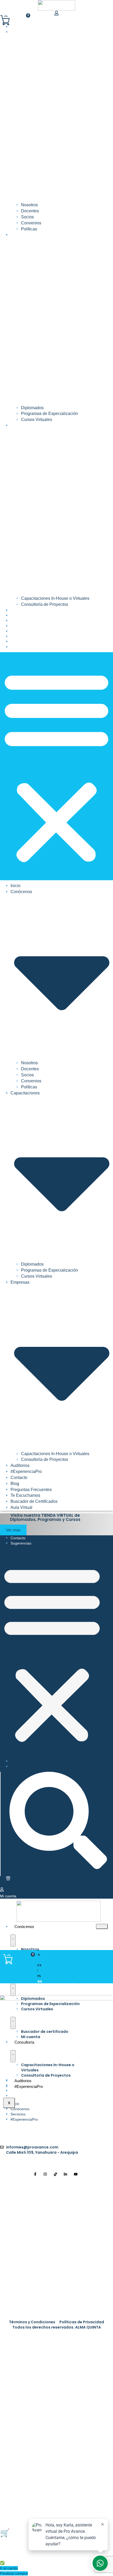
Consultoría (24, 2042)
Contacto (20, 621)
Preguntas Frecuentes (32, 631)
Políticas (29, 229)
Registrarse (50, 2508)
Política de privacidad (50, 2416)
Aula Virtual (22, 647)
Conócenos (24, 1927)
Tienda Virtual (17, 1885)
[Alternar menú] (13, 1941)
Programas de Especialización (50, 414)
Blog (15, 626)
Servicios (18, 2114)
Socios (27, 217)
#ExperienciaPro (27, 615)
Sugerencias (21, 1543)
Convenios (31, 223)
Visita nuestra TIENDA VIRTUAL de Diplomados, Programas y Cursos (45, 1517)
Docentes (30, 211)
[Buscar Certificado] (58, 1868)
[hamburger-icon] (102, 1926)
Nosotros (29, 205)
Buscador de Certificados (35, 642)
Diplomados (32, 408)
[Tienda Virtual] (8, 1879)
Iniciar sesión (74, 2508)
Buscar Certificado (25, 1873)
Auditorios (21, 610)
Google (13, 2338)
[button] (56, 766)
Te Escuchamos (25, 636)
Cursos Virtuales (37, 420)
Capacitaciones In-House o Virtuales (55, 598)
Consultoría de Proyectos (45, 604)
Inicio (16, 27)
